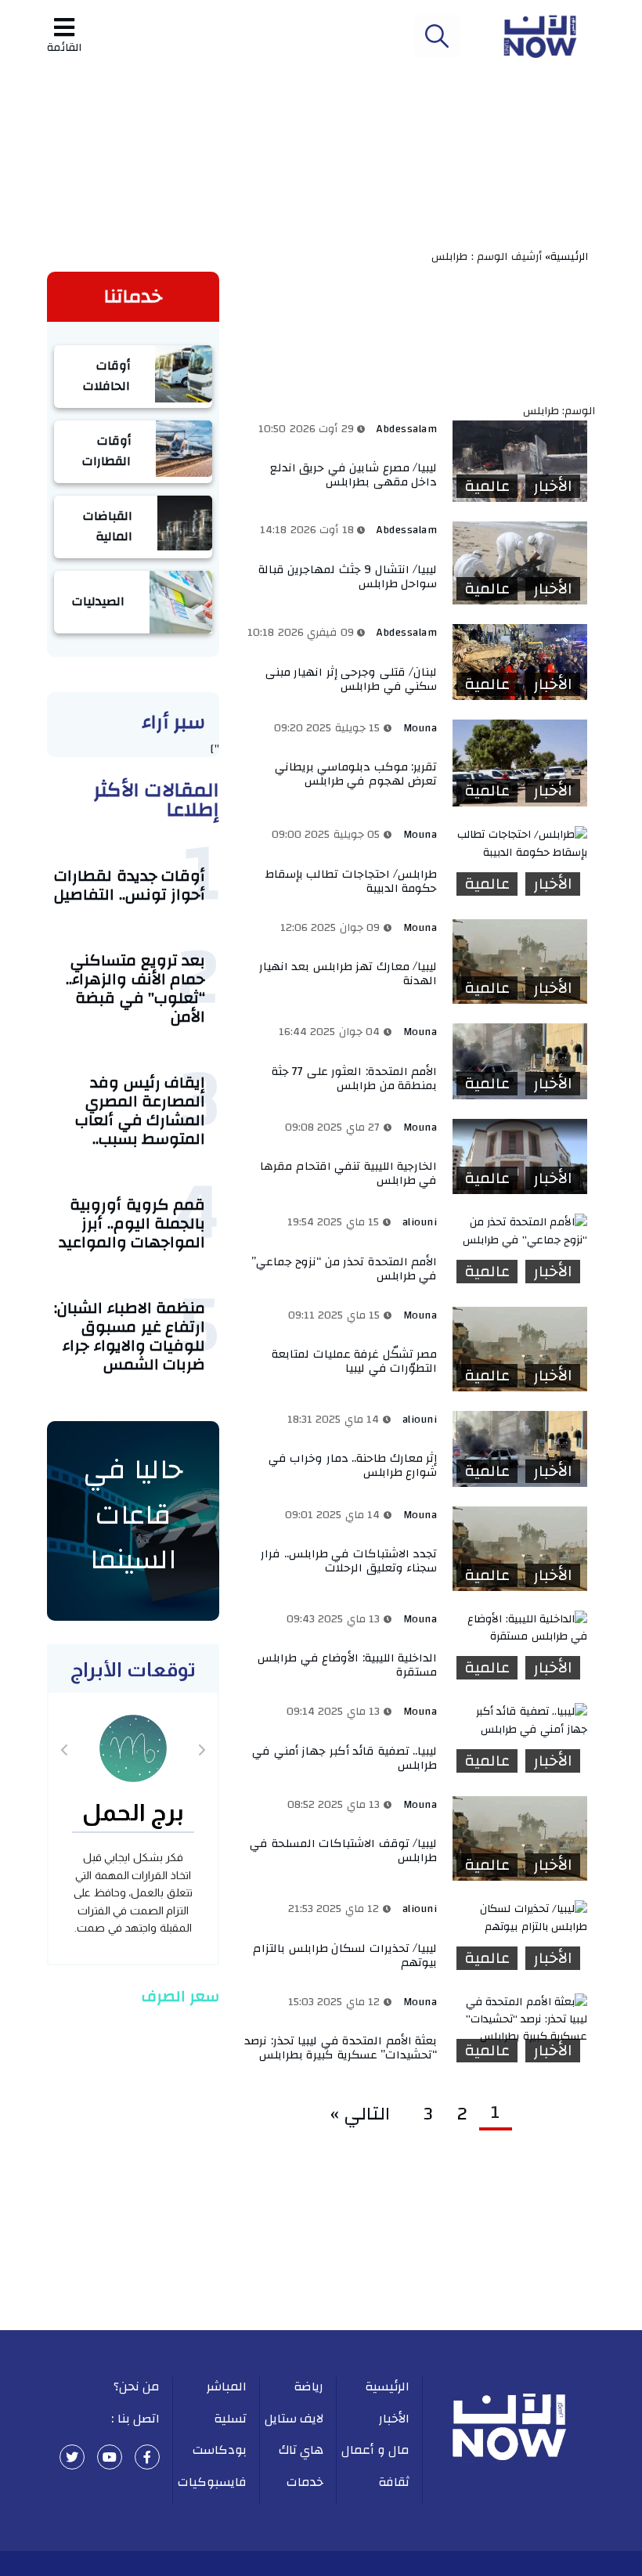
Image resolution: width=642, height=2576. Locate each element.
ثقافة (394, 2482)
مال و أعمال (375, 2450)
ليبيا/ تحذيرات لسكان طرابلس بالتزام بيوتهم (345, 1955)
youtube (110, 2457)
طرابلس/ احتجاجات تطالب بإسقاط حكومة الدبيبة (352, 881)
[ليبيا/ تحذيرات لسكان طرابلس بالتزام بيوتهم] (520, 1918)
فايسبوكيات (212, 2482)
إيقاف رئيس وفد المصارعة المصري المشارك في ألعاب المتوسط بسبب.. (140, 1111)
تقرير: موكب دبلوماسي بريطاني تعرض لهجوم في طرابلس (356, 774)
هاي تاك (301, 2450)
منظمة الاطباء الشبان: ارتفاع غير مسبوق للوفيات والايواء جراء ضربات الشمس (130, 1336)
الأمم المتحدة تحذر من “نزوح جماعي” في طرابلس (344, 1269)
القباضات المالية (108, 526)
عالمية (487, 486)
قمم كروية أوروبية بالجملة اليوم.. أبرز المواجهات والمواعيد (132, 1223)
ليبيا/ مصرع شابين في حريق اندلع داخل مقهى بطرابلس (354, 475)
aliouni (420, 1222)
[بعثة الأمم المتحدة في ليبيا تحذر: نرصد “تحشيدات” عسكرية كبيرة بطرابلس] (520, 2020)
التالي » (366, 2114)
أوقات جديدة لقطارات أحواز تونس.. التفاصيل (130, 885)
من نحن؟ (137, 2387)
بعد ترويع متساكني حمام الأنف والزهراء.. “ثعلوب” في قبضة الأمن (135, 989)
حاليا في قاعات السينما (133, 1515)
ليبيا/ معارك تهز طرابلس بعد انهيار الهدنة (348, 974)
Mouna (420, 728)
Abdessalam (407, 429)
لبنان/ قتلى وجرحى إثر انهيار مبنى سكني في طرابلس (352, 679)
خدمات (305, 2482)
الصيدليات (98, 601)
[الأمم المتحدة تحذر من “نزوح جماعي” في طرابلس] (520, 1231)
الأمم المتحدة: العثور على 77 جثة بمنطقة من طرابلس (355, 1079)
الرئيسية (387, 2387)
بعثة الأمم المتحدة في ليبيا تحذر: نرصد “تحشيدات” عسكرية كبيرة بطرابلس (341, 2048)
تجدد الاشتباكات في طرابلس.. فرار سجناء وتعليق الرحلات (349, 1561)
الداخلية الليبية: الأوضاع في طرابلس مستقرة (347, 1665)
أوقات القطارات (106, 451)
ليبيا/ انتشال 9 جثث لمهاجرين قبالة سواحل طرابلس (348, 577)
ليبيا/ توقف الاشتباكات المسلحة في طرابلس (343, 1851)
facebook (147, 2457)
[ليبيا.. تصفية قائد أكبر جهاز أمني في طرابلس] (520, 1721)
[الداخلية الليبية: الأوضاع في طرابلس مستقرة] (520, 1628)
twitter (72, 2457)
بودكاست (220, 2450)
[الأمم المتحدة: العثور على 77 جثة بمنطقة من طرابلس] (520, 1061)
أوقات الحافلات (106, 376)
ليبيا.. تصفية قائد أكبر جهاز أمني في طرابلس (344, 1758)
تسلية (230, 2419)
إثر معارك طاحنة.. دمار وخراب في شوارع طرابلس (353, 1465)
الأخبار (553, 486)
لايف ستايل (294, 2419)
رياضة (308, 2387)
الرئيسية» (570, 257)
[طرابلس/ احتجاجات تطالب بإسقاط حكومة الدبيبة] (520, 844)
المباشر (227, 2387)
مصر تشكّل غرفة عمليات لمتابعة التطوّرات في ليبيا (354, 1361)
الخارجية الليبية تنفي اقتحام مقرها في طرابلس (348, 1173)
